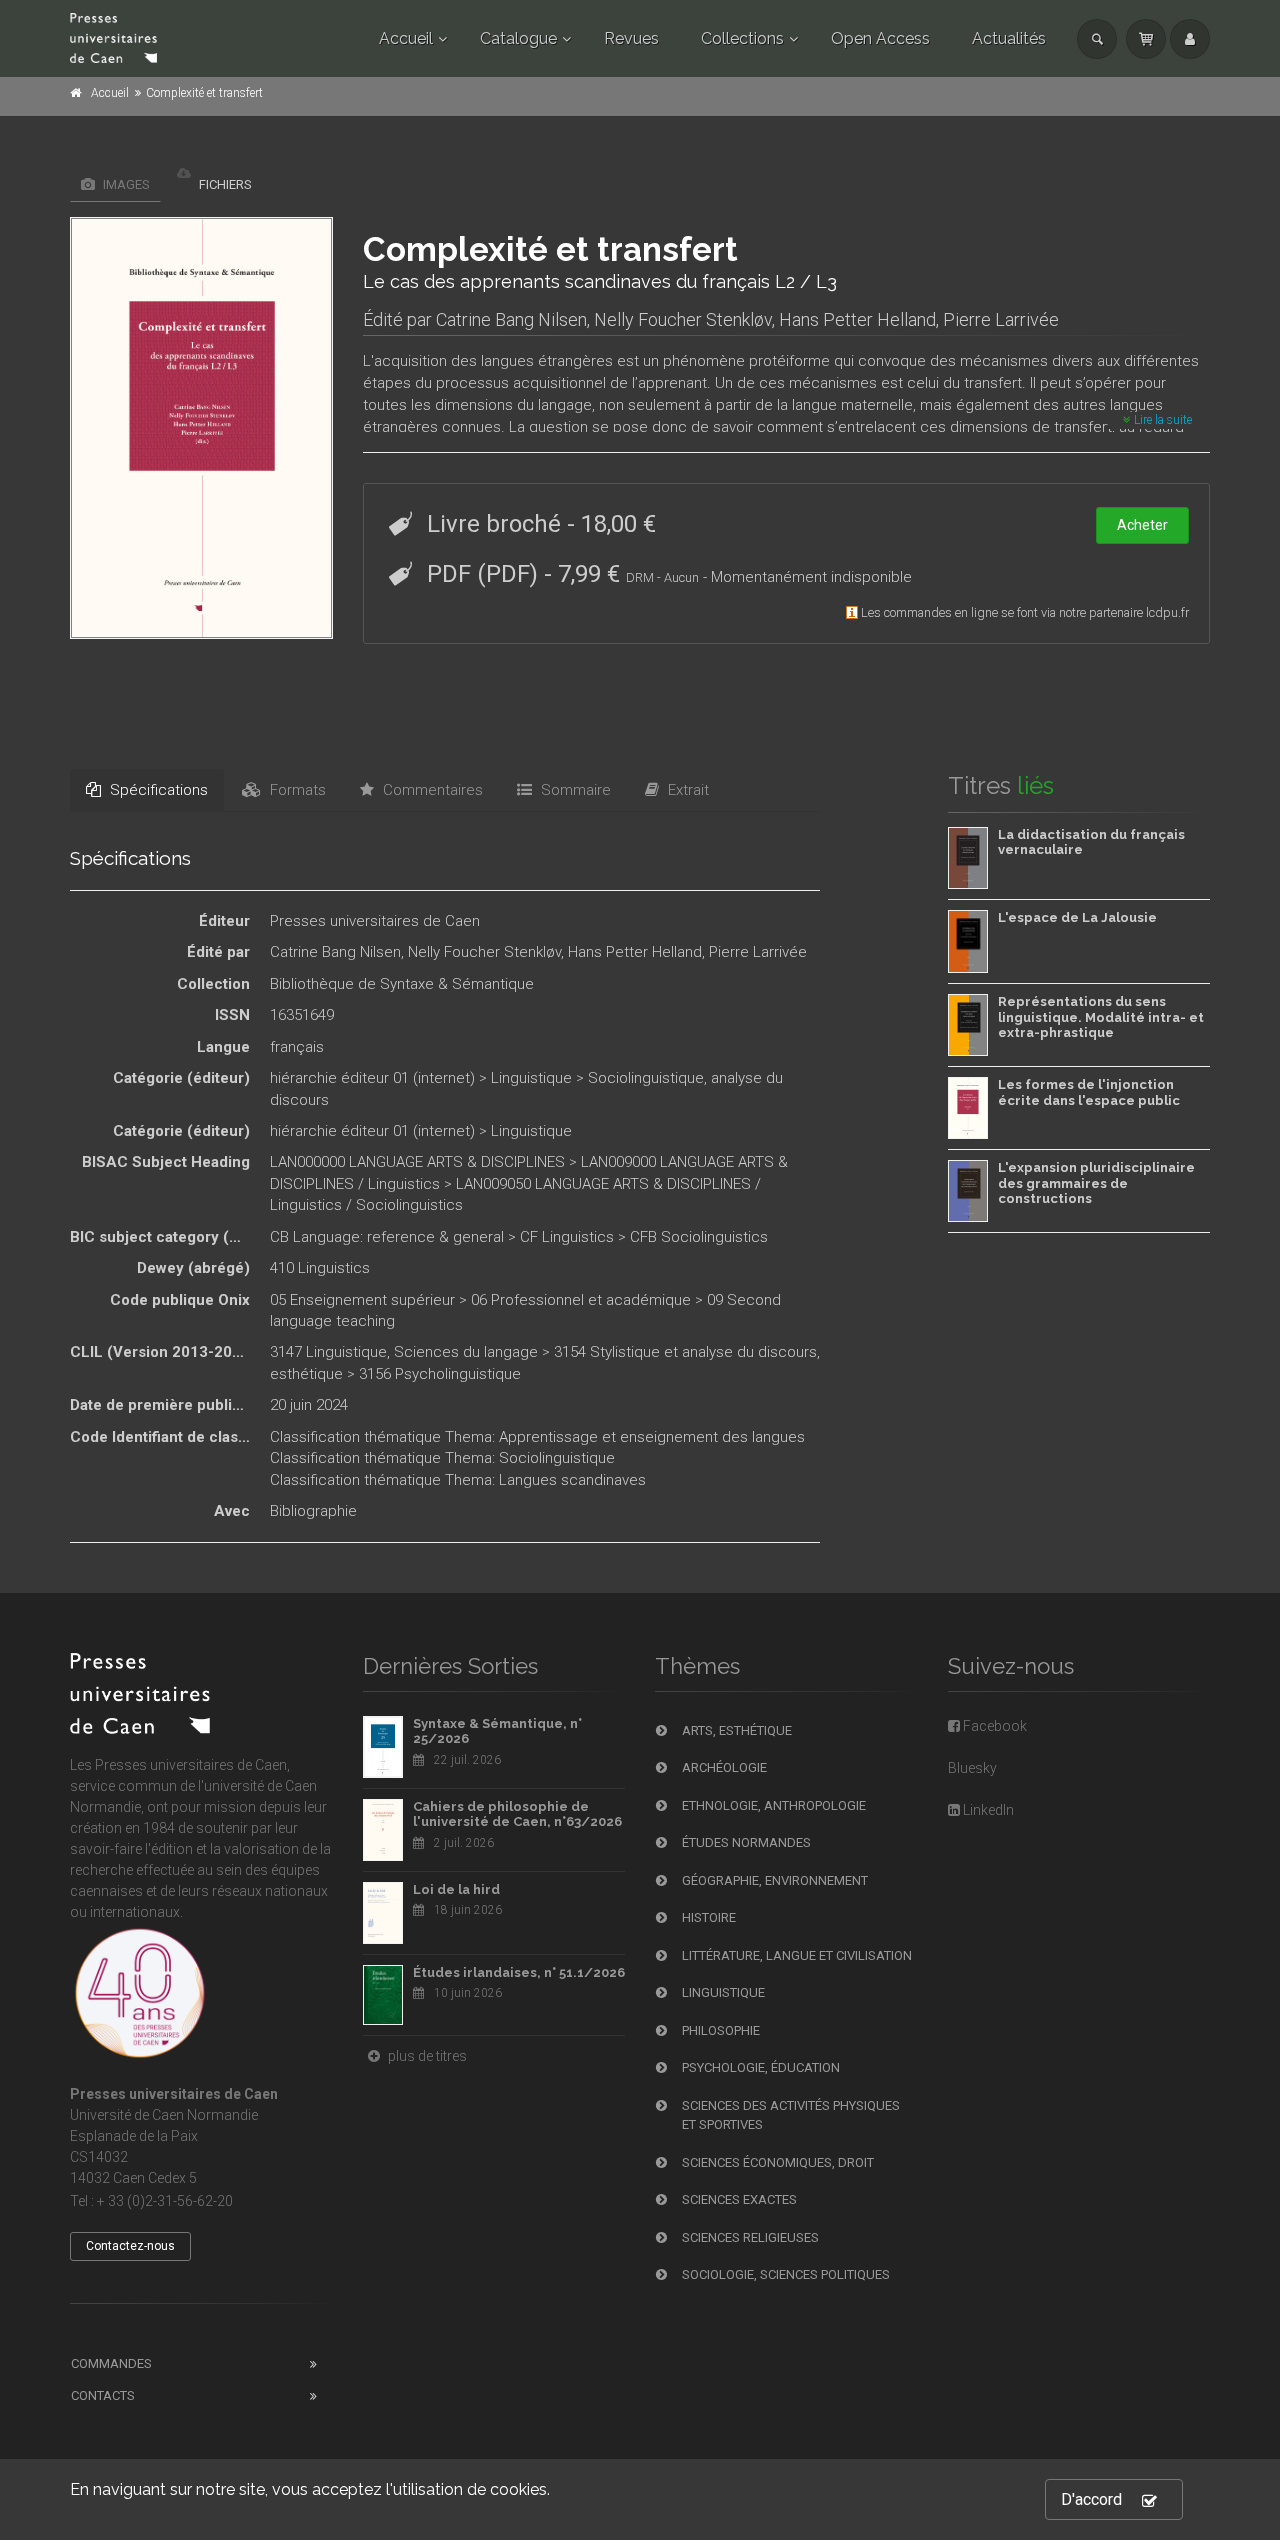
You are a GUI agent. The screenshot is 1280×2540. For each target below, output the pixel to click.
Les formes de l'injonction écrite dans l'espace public (1089, 1092)
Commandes (111, 2363)
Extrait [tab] (686, 790)
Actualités (1009, 38)
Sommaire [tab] (574, 790)
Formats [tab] (296, 790)
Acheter (1142, 525)
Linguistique (531, 1078)
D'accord (1091, 2499)
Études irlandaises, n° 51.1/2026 (519, 1972)
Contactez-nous (130, 2246)
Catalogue (518, 38)
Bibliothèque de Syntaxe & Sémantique (402, 984)
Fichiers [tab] (224, 184)
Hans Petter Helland (857, 319)
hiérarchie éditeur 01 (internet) (372, 1078)
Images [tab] (125, 184)
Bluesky (972, 1768)
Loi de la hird (456, 1889)
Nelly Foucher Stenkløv (683, 319)
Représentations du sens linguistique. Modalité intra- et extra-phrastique (1101, 1017)
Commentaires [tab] (431, 790)
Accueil (406, 38)
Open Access (880, 38)
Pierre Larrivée (1001, 319)
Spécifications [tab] (157, 790)
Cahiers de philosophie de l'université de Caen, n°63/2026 (517, 1814)
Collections (742, 38)
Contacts (103, 2395)
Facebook (993, 1726)
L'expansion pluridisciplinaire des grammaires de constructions (1096, 1183)
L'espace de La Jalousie (1077, 917)
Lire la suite (1161, 420)
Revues (631, 38)
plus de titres (426, 2056)
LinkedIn (987, 1810)
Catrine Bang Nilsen (511, 319)
